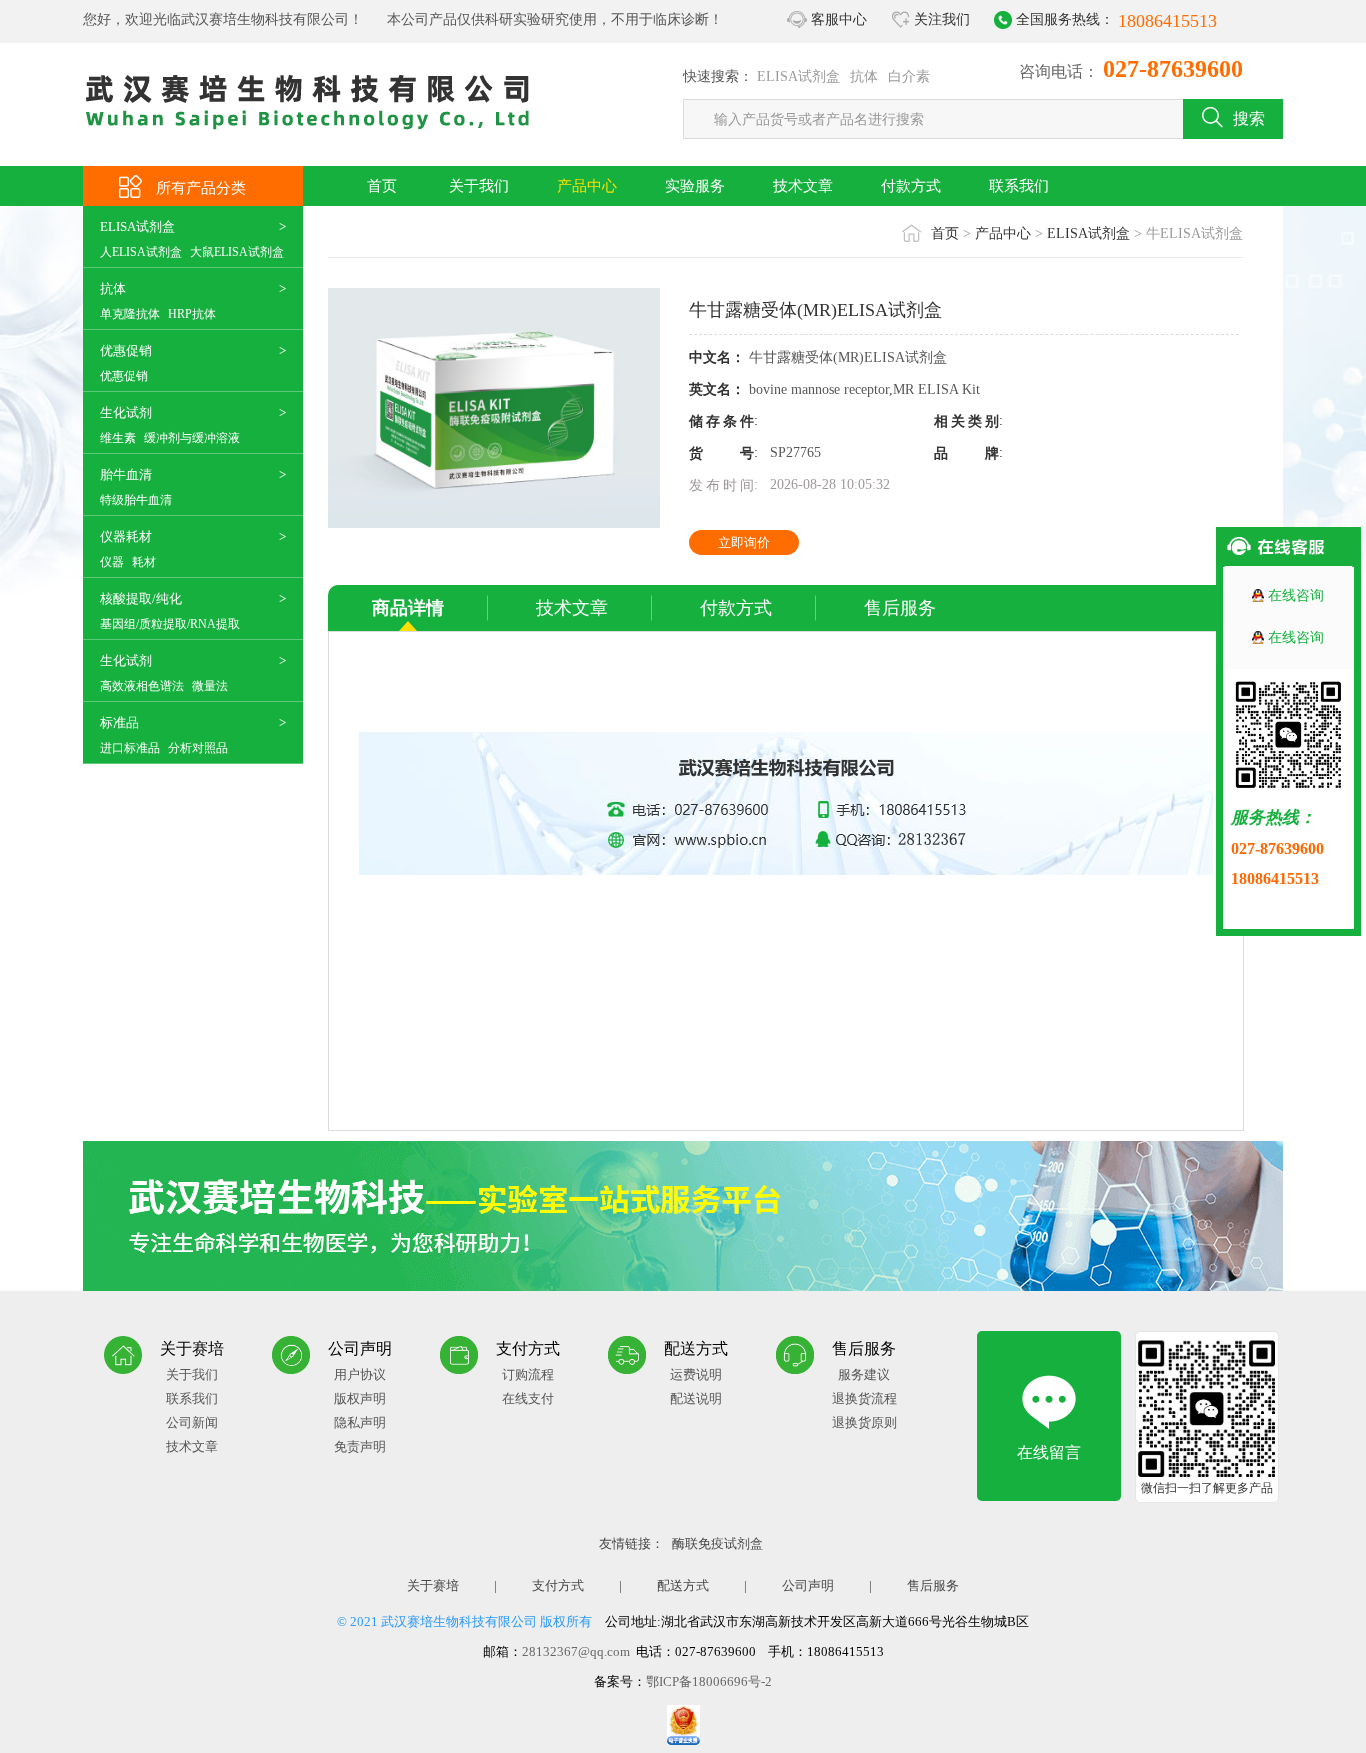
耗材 (144, 562)
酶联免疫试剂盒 (717, 1543)
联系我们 (1019, 186)
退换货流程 (864, 1398)
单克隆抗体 (130, 314)
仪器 (112, 562)
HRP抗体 (192, 314)
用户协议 (360, 1374)
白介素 (909, 76)
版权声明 (360, 1398)
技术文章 (803, 186)
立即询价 (744, 542)
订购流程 (528, 1374)
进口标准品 (130, 748)
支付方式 (558, 1585)
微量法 (210, 686)
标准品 (119, 722)
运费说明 (696, 1374)
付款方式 (911, 186)
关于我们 (479, 186)
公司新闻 (192, 1422)
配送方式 (683, 1585)
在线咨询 (1296, 595)
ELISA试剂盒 (798, 76)
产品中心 (587, 186)
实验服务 (695, 186)
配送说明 (696, 1398)
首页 (382, 186)
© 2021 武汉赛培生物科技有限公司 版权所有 (464, 1621)
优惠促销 (126, 350)
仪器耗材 (126, 536)
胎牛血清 (126, 474)
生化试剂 (126, 412)
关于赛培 (433, 1585)
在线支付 (528, 1398)
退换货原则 (864, 1422)
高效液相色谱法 (142, 686)
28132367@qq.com (576, 1651)
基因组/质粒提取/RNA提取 (170, 624)
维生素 (118, 438)
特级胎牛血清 (136, 500)
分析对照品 (198, 748)
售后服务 (900, 608)
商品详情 (408, 608)
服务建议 (864, 1374)
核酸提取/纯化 (141, 598)
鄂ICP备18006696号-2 (709, 1681)
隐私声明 (360, 1422)
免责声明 (360, 1446)
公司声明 (808, 1585)
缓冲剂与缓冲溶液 (192, 438)
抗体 (864, 76)
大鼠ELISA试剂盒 (237, 252)
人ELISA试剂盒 (141, 252)
